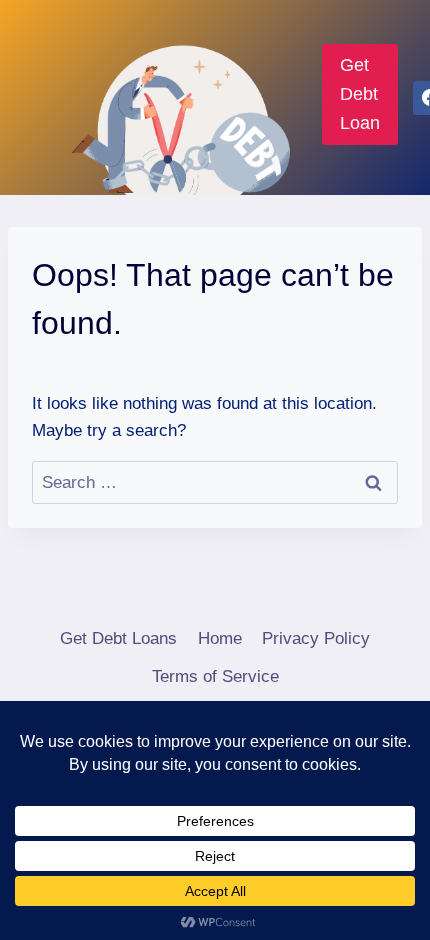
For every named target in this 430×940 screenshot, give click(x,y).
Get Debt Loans (118, 638)
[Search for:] (215, 482)
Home (220, 638)
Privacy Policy (316, 638)
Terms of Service (215, 676)
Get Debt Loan (360, 94)
